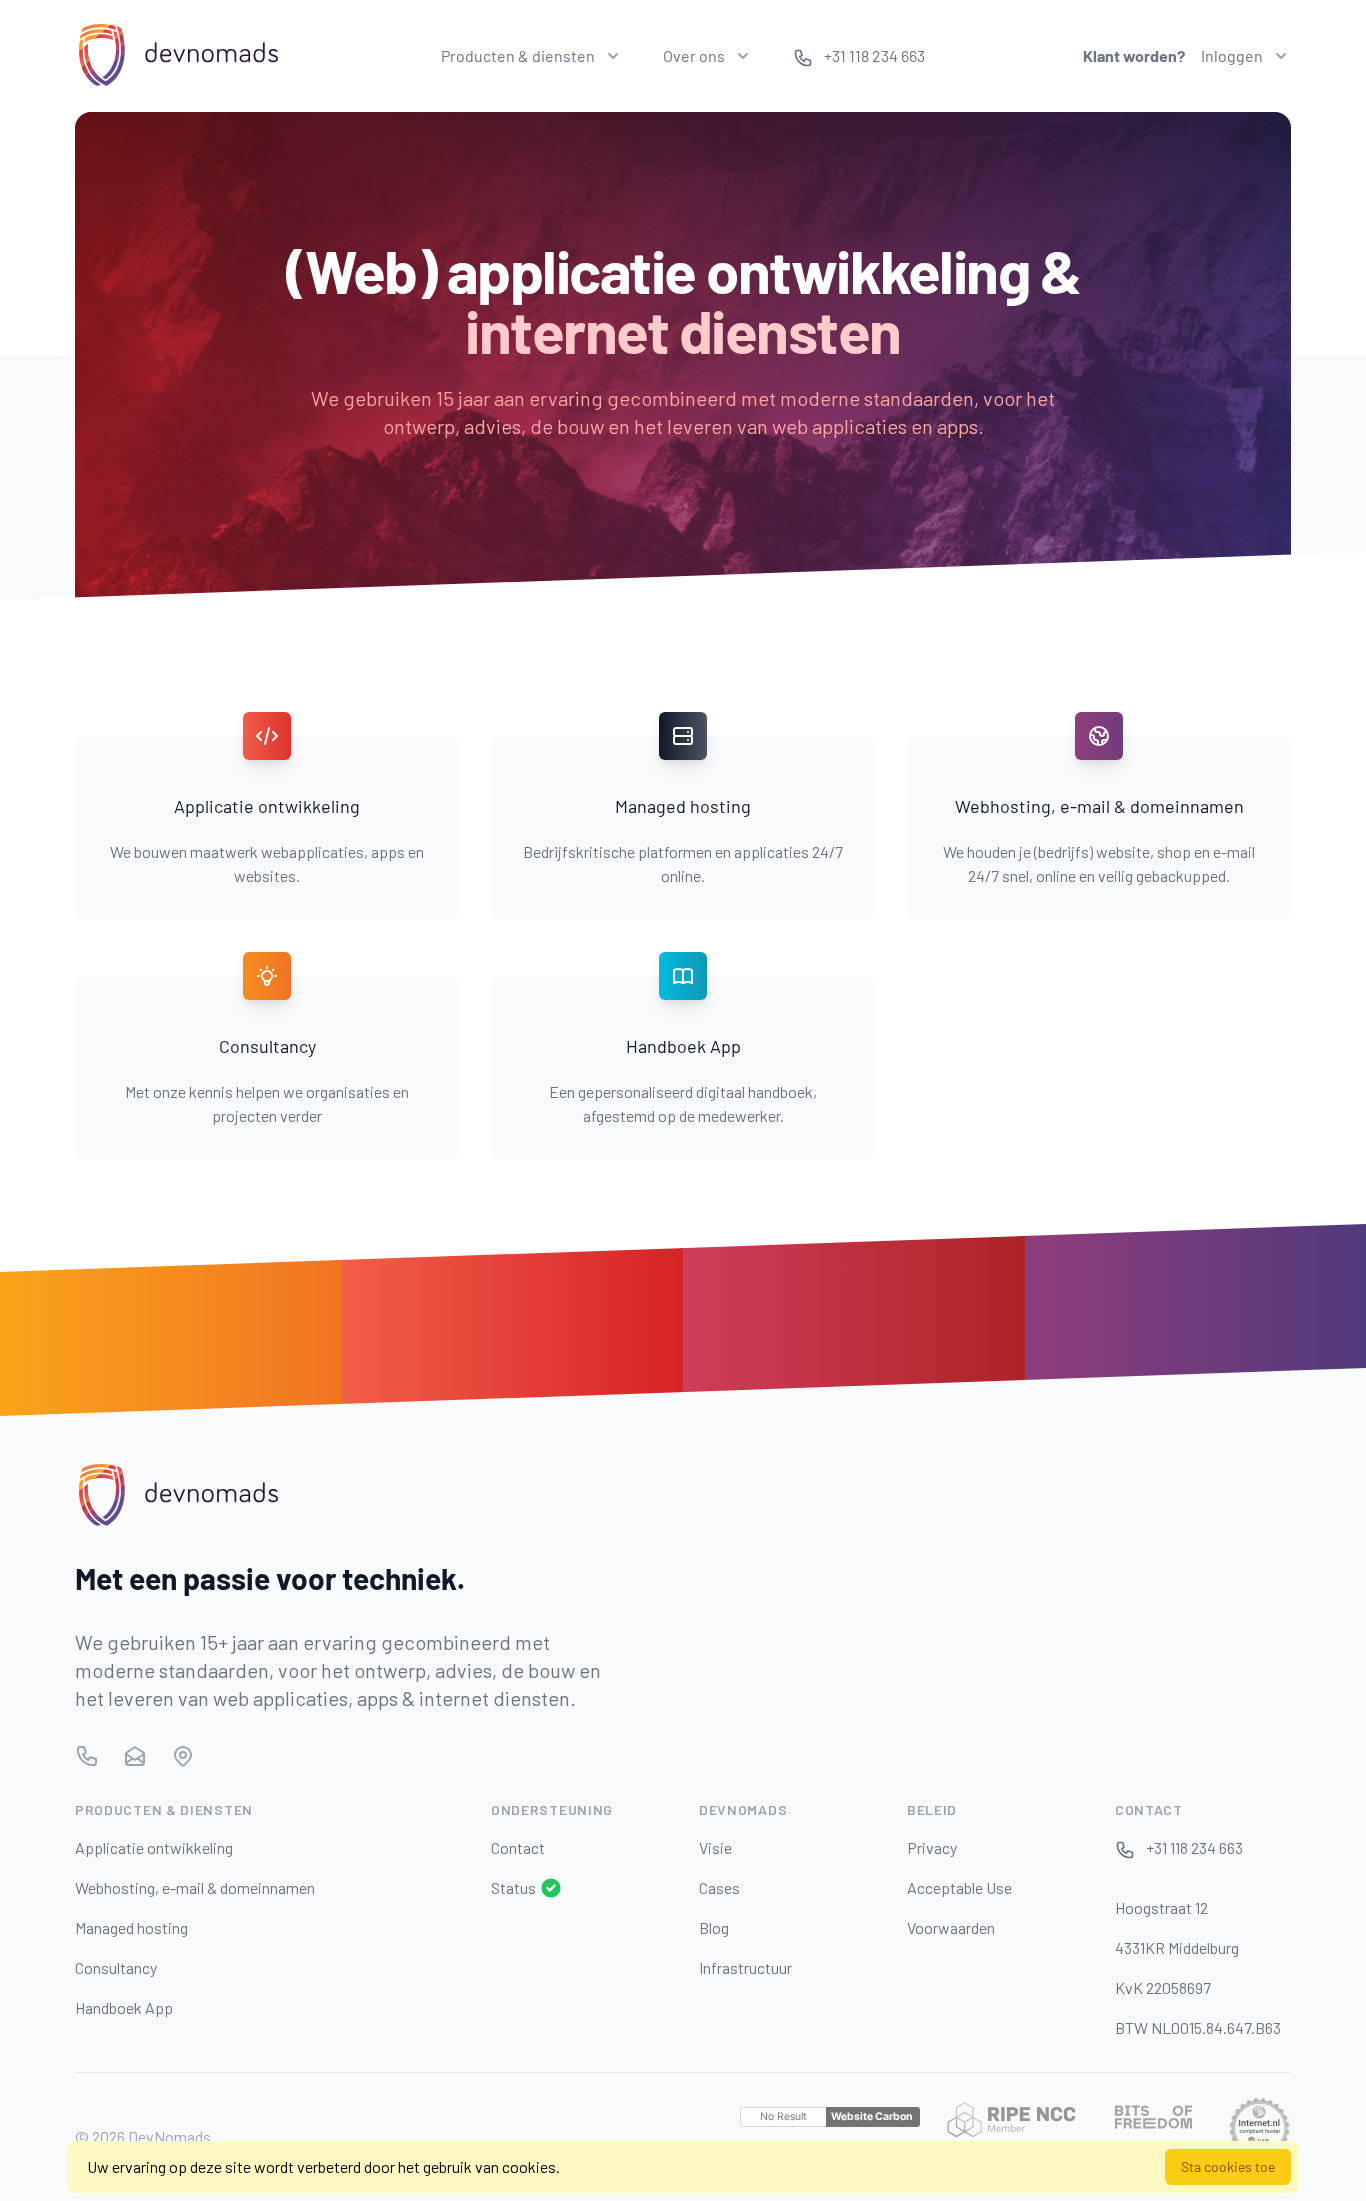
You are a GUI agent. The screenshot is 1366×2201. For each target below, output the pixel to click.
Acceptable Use (959, 1887)
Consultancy (116, 1967)
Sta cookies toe (1228, 2166)
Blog (714, 1927)
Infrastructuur (745, 1967)
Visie (715, 1847)
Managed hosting (131, 1927)
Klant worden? (1134, 55)
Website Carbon (872, 2116)
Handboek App (124, 2007)
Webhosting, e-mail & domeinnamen (195, 1887)
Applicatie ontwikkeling (154, 1847)
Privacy (932, 1847)
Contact (518, 1847)
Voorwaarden (951, 1927)
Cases (719, 1887)
